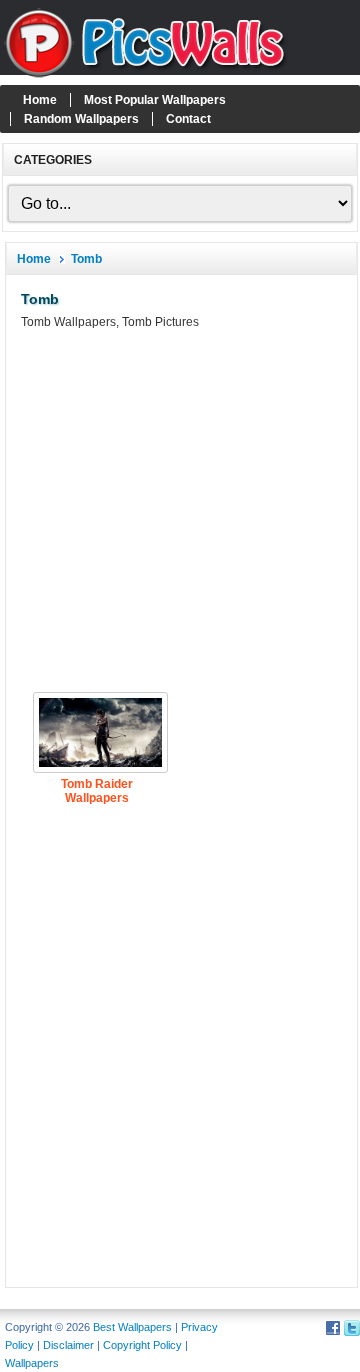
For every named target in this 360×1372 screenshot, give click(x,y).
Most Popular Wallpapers (155, 100)
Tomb (86, 259)
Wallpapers (32, 1363)
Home (40, 100)
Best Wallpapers (132, 1327)
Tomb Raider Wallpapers (97, 791)
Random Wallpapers (81, 119)
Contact (188, 119)
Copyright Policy (142, 1345)
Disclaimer (68, 1345)
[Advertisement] (180, 511)
